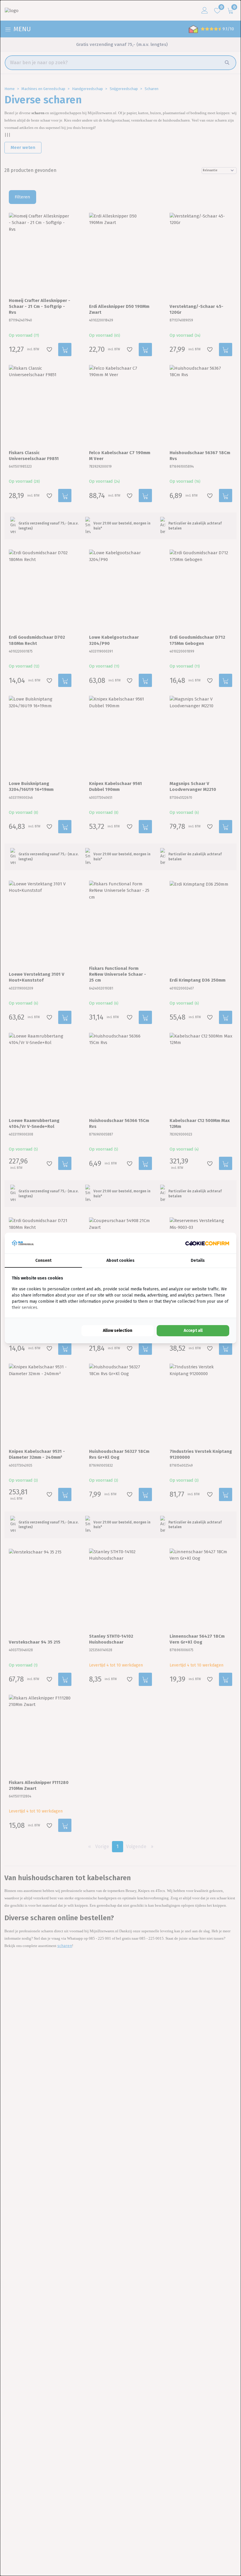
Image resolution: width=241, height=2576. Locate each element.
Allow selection (118, 1331)
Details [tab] (198, 1260)
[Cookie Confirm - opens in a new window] (207, 1243)
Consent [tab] (43, 1260)
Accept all (193, 1331)
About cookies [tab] (120, 1260)
